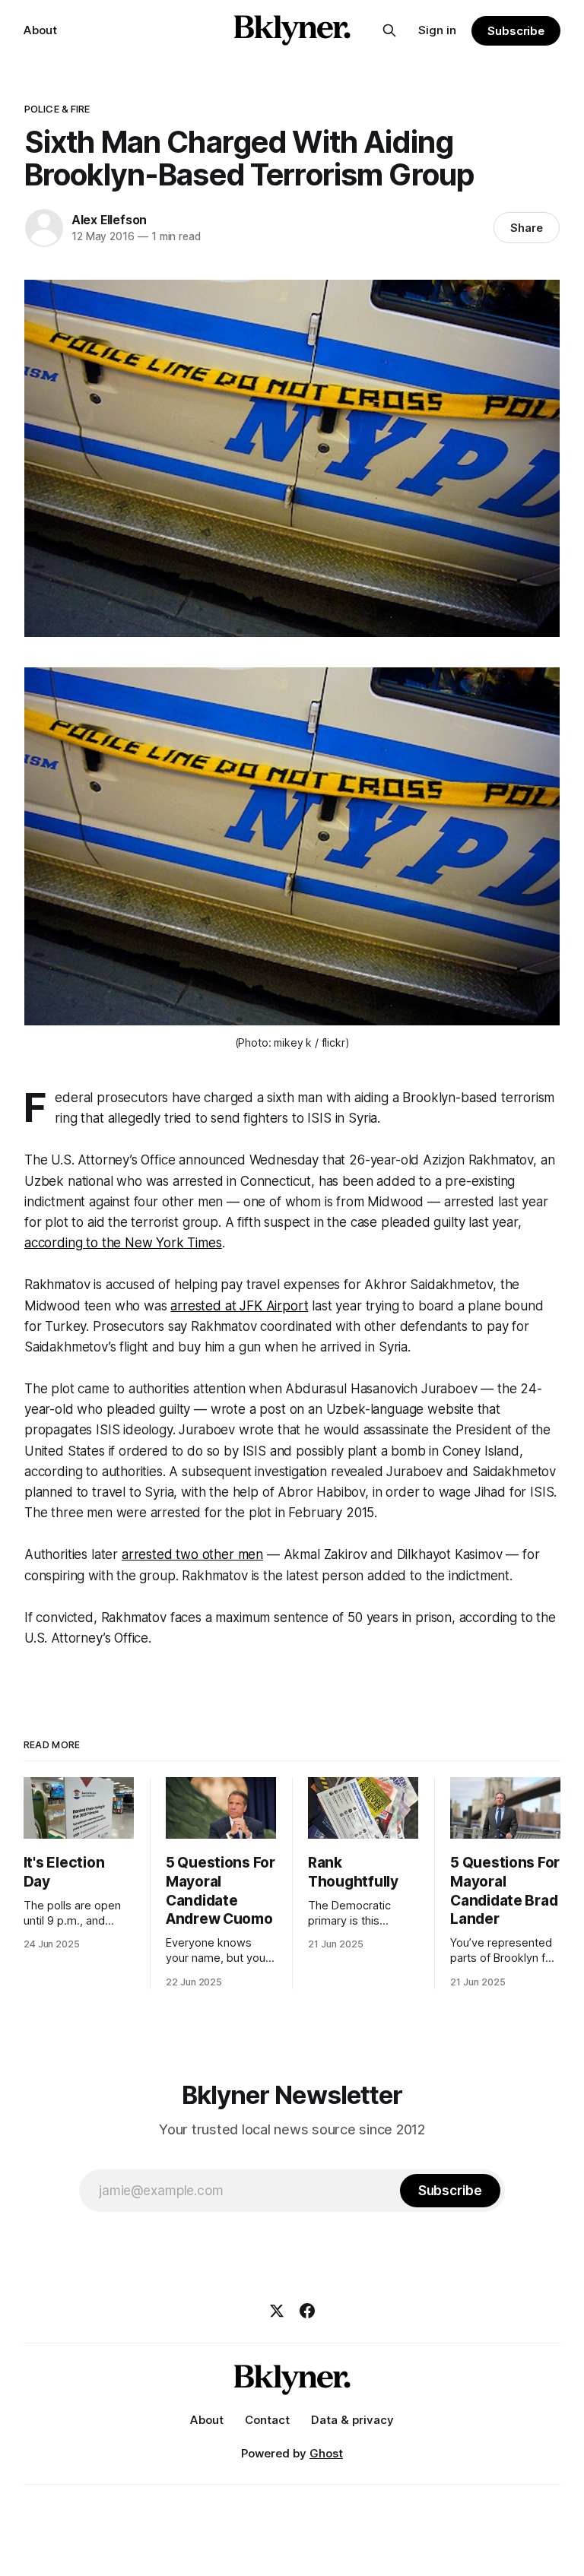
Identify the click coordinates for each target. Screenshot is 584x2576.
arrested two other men (192, 1554)
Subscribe (516, 31)
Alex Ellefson (109, 220)
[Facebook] (307, 2311)
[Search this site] (389, 30)
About (40, 30)
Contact (267, 2420)
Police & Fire (57, 109)
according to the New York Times (123, 1243)
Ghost (326, 2453)
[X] (277, 2311)
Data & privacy (352, 2420)
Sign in (437, 30)
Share (527, 228)
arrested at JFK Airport (239, 1306)
